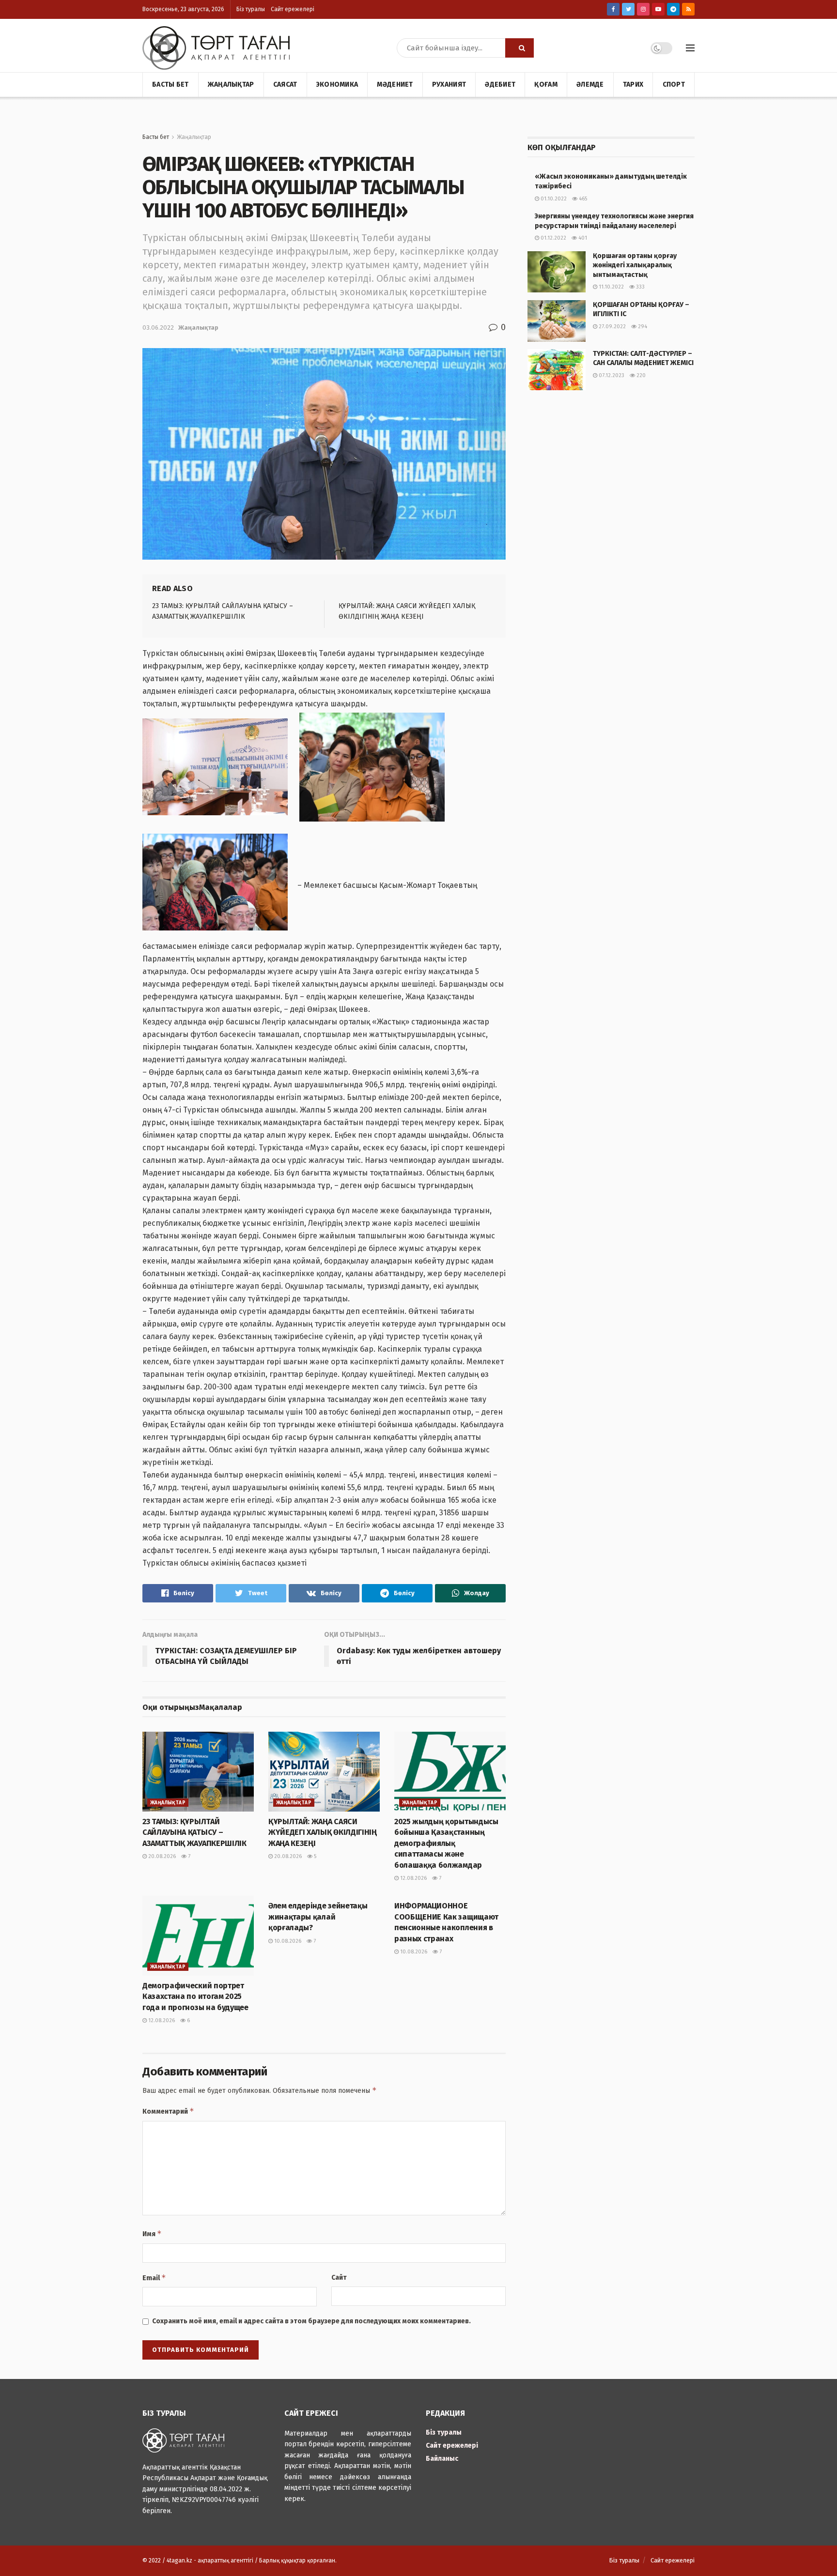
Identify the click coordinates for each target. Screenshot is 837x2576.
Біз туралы (251, 9)
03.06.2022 (158, 328)
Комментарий (168, 2111)
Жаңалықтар (231, 84)
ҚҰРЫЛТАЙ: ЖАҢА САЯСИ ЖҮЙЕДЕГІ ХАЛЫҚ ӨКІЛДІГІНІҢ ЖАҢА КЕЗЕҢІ (323, 1832)
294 (642, 327)
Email (154, 2278)
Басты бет (170, 84)
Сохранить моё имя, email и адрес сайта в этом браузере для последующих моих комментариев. (311, 2321)
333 (640, 287)
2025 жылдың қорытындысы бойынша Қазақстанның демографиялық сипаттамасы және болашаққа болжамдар (446, 1843)
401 (582, 238)
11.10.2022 (611, 287)
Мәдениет (395, 84)
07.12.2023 (611, 375)
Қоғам (546, 84)
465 (582, 199)
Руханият (449, 84)
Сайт (339, 2278)
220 (640, 375)
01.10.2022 (553, 199)
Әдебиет (500, 84)
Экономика (337, 84)
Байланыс (442, 2459)
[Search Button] (519, 48)
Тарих (633, 84)
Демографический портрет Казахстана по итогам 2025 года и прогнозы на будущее (195, 1997)
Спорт (674, 84)
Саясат (285, 84)
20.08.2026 (161, 1856)
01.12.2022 (553, 238)
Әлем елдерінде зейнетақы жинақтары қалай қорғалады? (318, 1917)
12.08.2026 (413, 1878)
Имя (152, 2233)
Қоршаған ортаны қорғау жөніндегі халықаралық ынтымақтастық (635, 265)
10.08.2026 (287, 1941)
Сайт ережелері (293, 9)
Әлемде (590, 84)
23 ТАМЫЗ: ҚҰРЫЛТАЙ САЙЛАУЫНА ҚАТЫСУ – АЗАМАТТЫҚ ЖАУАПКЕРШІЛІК (194, 1832)
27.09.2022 (612, 327)
